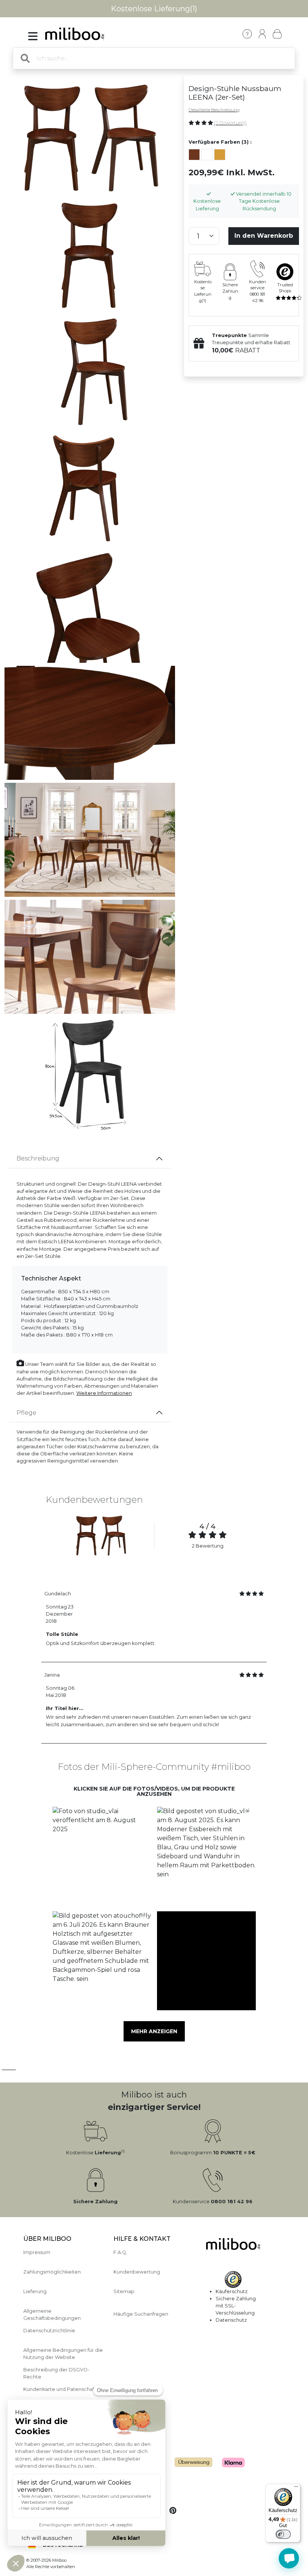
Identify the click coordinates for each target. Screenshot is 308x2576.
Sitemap (124, 2291)
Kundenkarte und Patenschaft (60, 2389)
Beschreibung (38, 1158)
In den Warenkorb (264, 236)
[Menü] (296, 2488)
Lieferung (35, 2291)
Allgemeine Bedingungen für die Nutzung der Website (63, 2354)
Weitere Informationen (104, 1393)
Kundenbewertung (137, 2272)
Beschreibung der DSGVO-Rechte (56, 2373)
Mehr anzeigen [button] (154, 2031)
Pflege (26, 1413)
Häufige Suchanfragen (141, 2314)
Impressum (37, 2252)
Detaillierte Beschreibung (214, 110)
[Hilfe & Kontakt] (247, 34)
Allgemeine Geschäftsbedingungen (52, 2315)
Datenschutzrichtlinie (49, 2331)
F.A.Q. (120, 2252)
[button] (102, 1856)
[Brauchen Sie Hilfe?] (289, 2558)
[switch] (283, 2534)
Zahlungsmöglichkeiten (52, 2272)
